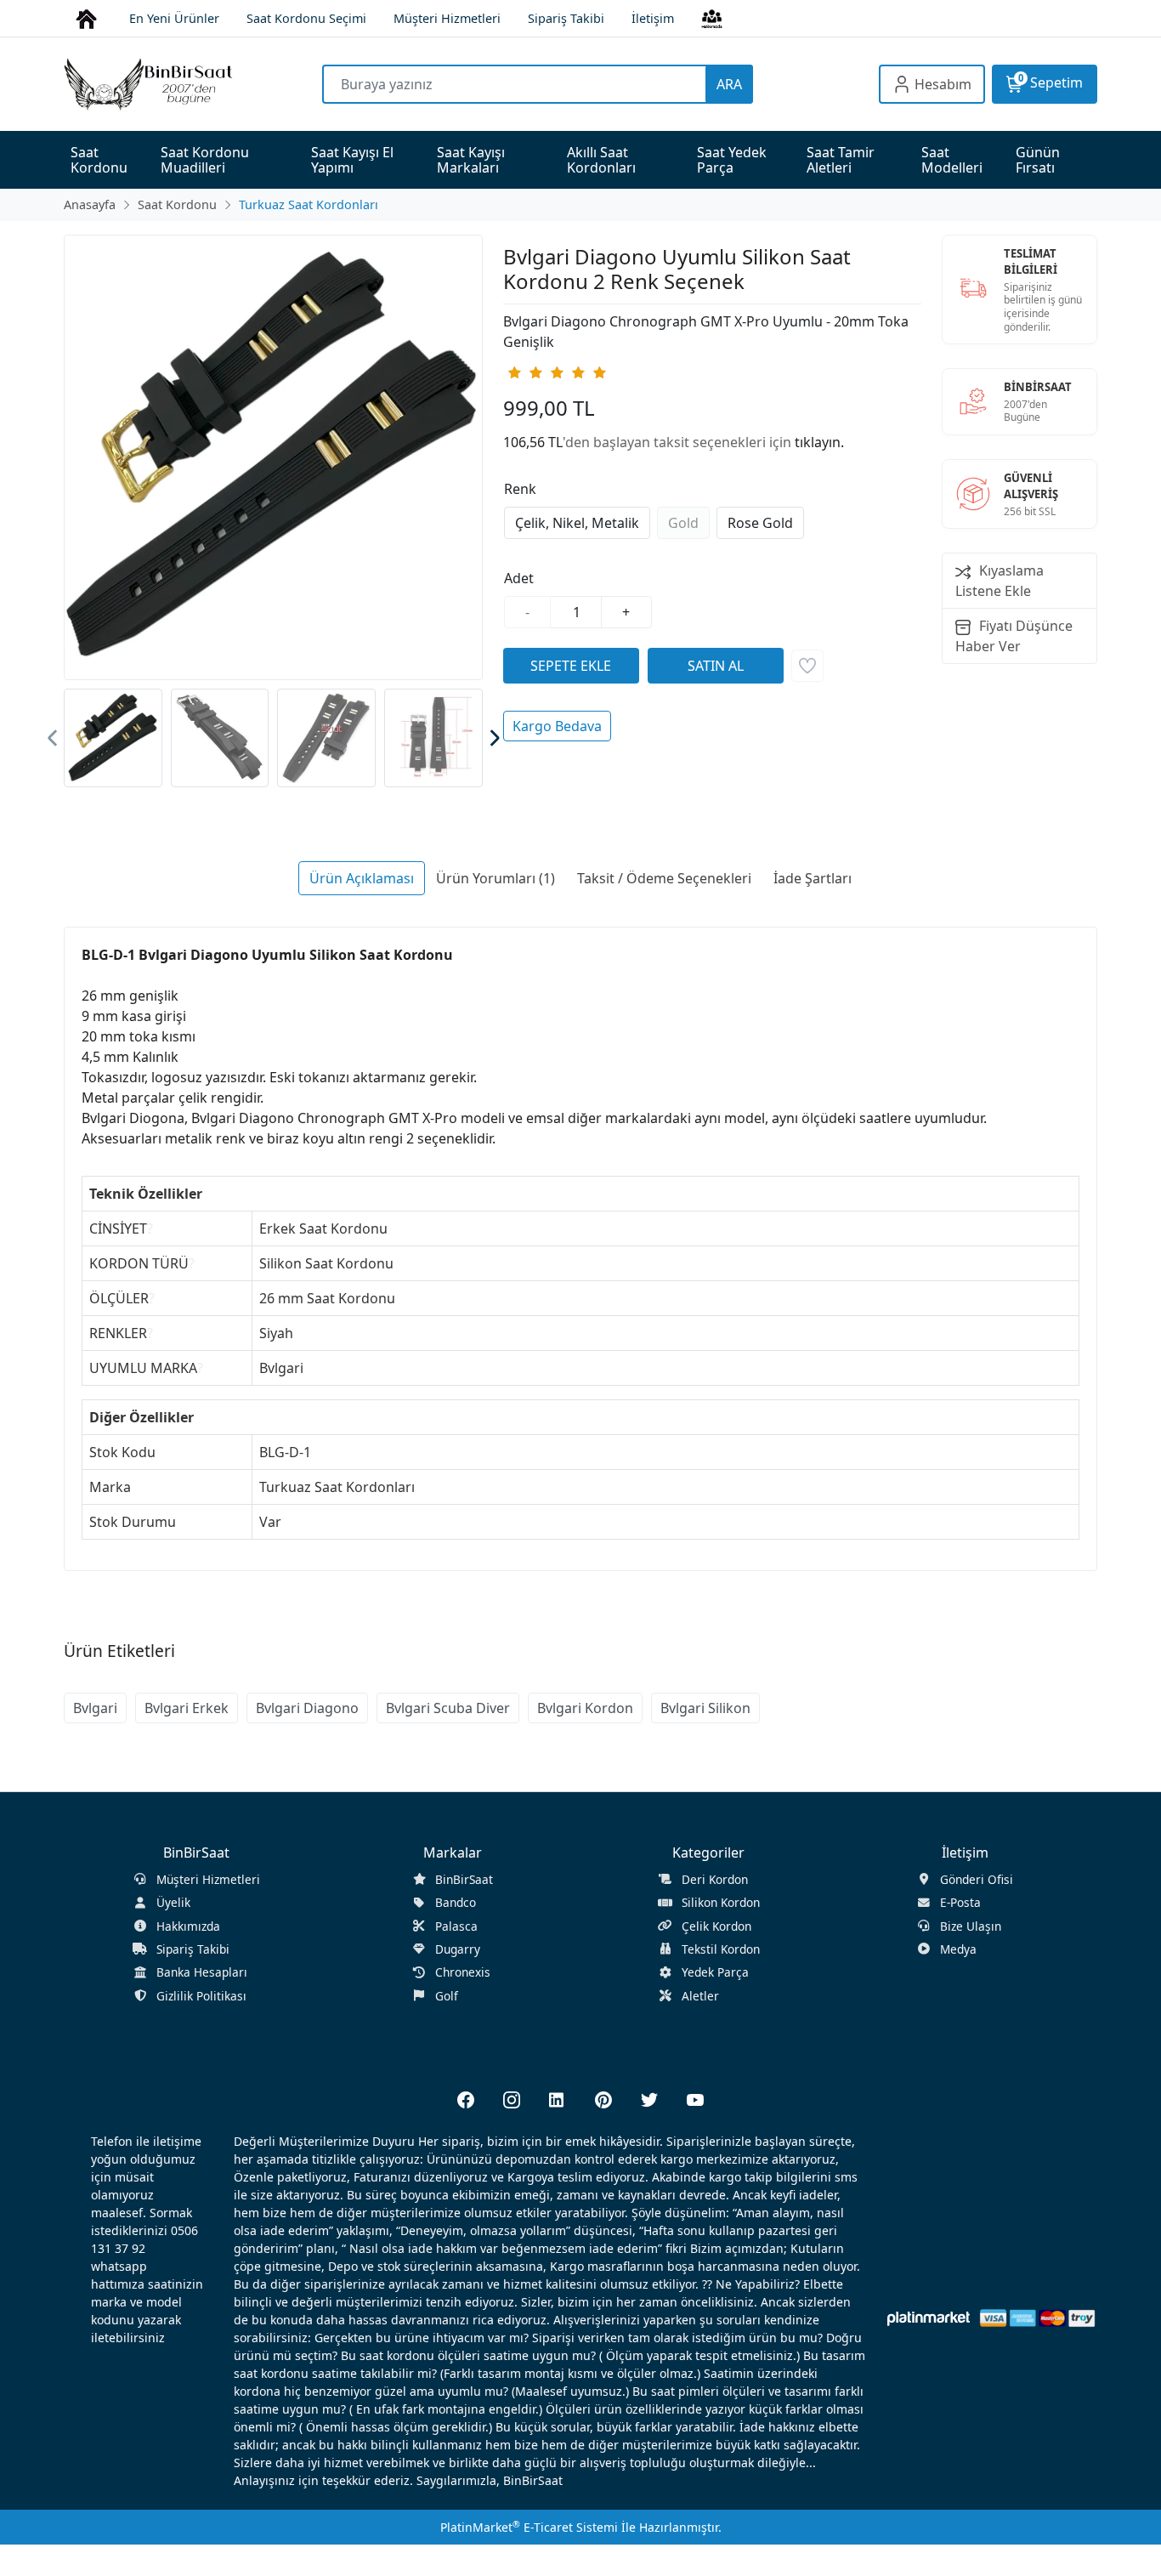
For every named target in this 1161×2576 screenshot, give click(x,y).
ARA (729, 84)
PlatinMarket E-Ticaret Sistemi (529, 2527)
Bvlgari (95, 1708)
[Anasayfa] (86, 17)
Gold (683, 523)
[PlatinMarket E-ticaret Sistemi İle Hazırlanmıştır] (929, 2318)
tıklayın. (819, 442)
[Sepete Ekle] (571, 666)
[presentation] (53, 738)
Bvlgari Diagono (307, 1708)
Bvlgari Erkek (187, 1708)
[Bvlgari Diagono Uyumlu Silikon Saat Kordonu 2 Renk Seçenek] (273, 458)
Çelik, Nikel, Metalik (577, 523)
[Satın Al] (716, 666)
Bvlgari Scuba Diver (448, 1708)
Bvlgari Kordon (585, 1708)
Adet (519, 578)
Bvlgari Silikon (705, 1708)
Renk (520, 489)
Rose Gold (760, 523)
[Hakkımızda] (712, 17)
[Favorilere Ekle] (807, 666)
